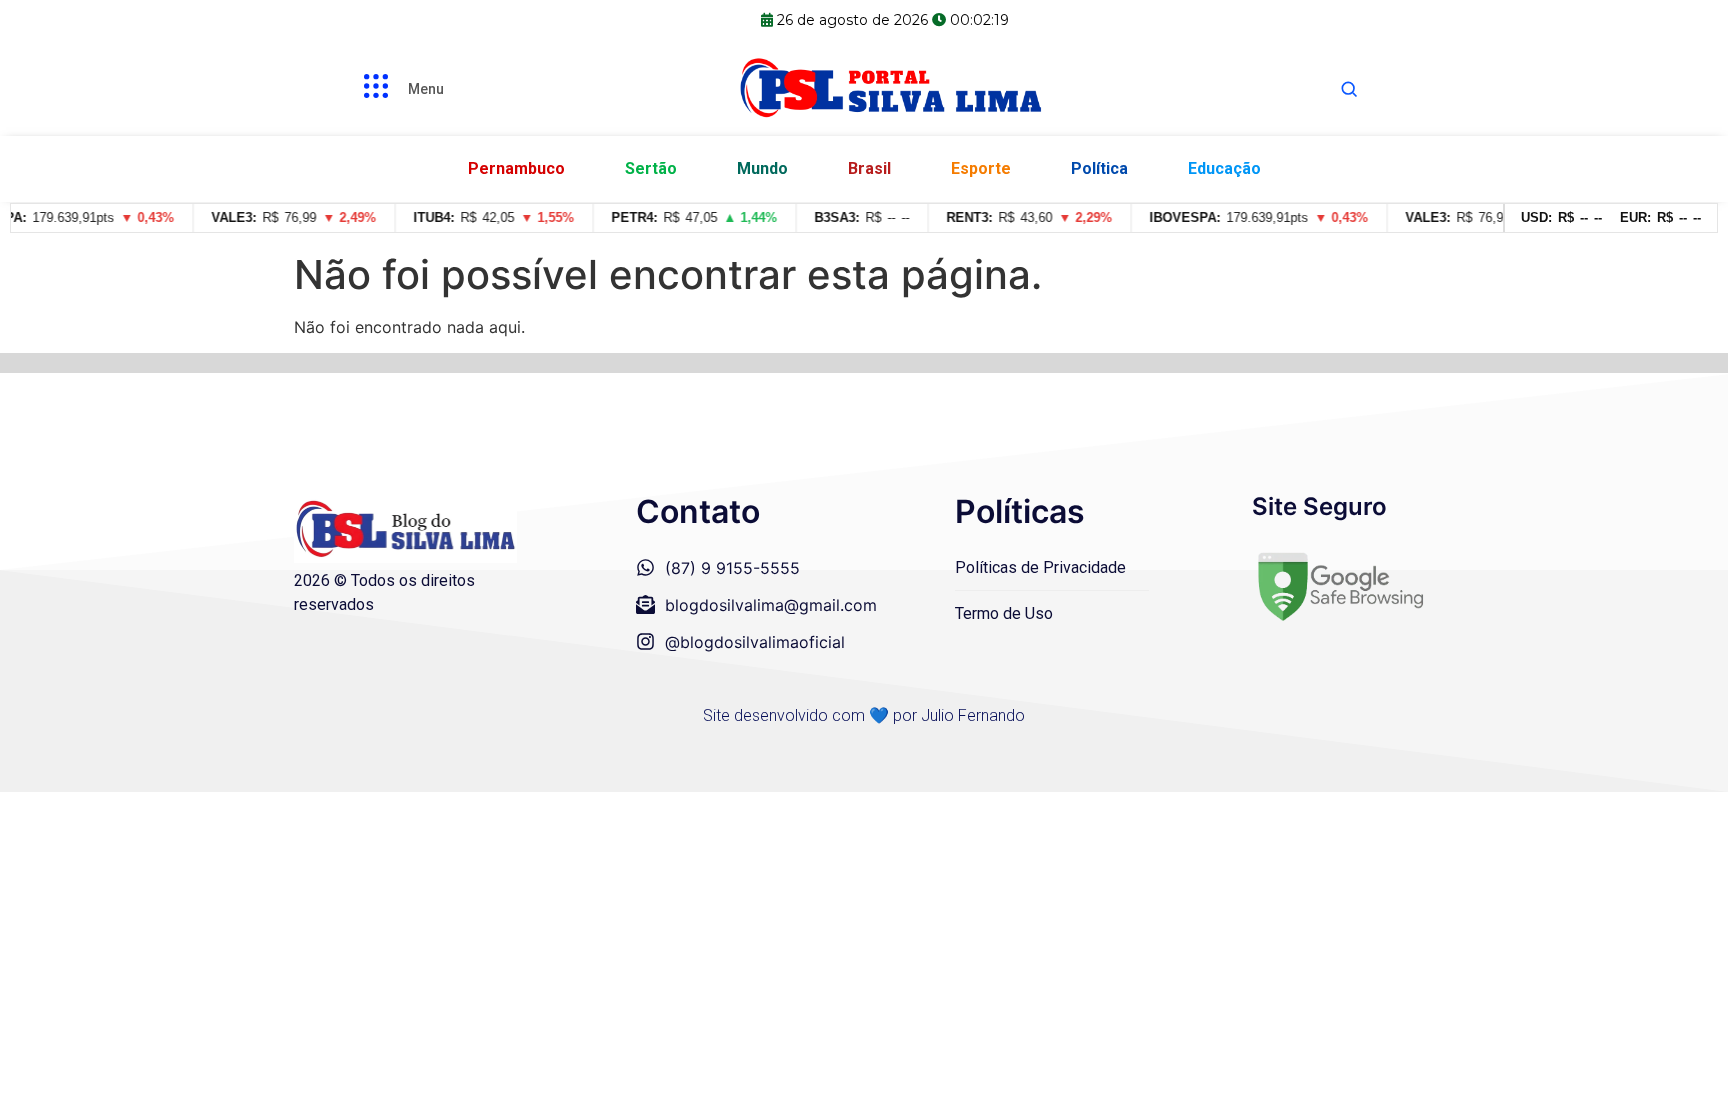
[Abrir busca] (1349, 89)
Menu (426, 89)
